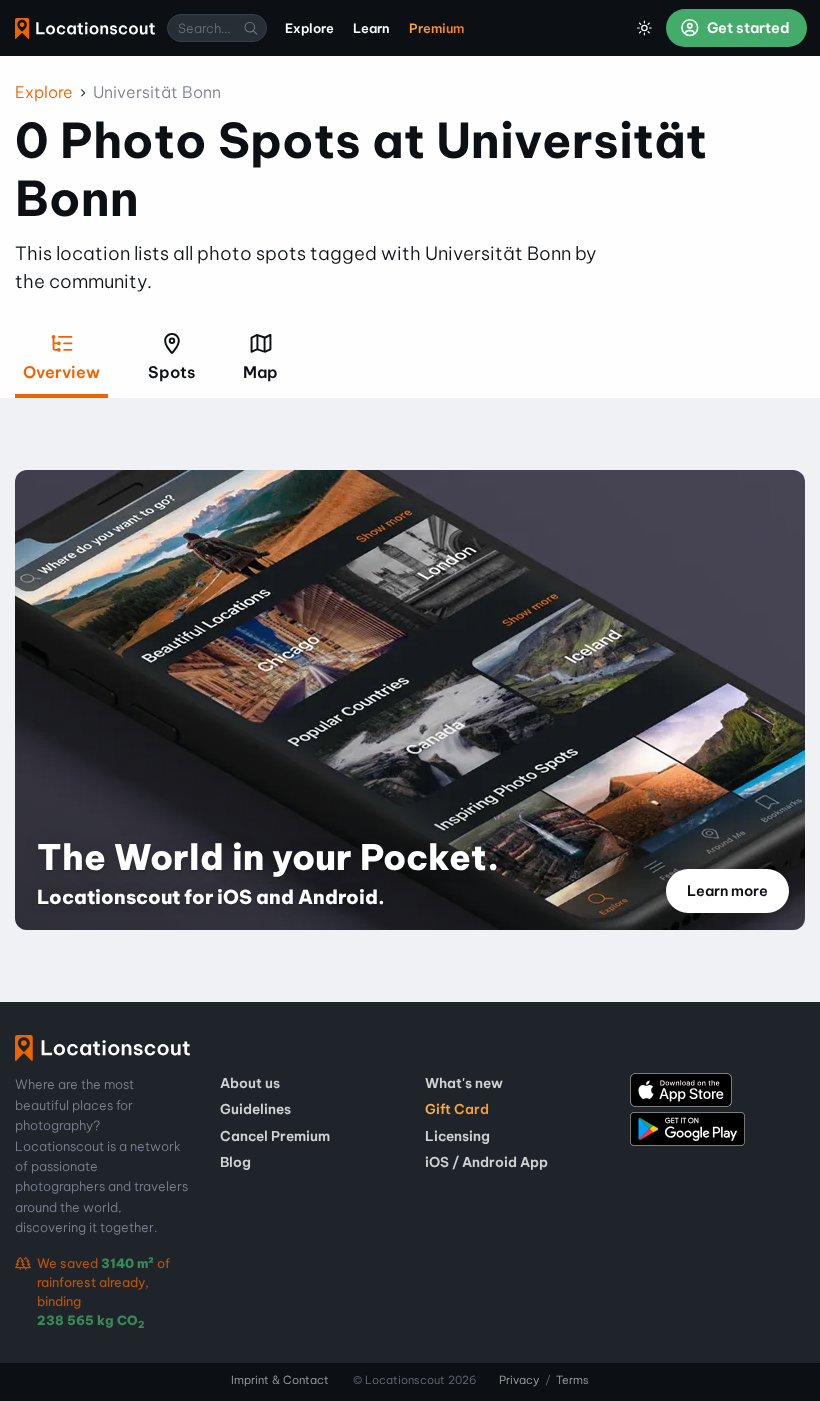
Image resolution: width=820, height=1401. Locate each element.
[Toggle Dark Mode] (645, 28)
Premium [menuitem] (436, 28)
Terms (572, 1380)
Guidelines (255, 1109)
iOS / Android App (486, 1162)
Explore (44, 92)
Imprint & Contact (280, 1380)
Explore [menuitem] (309, 28)
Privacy (519, 1380)
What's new (464, 1083)
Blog (235, 1162)
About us (250, 1083)
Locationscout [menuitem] (85, 28)
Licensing (457, 1136)
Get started (747, 28)
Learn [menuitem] (371, 28)
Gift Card (457, 1109)
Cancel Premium (275, 1136)
